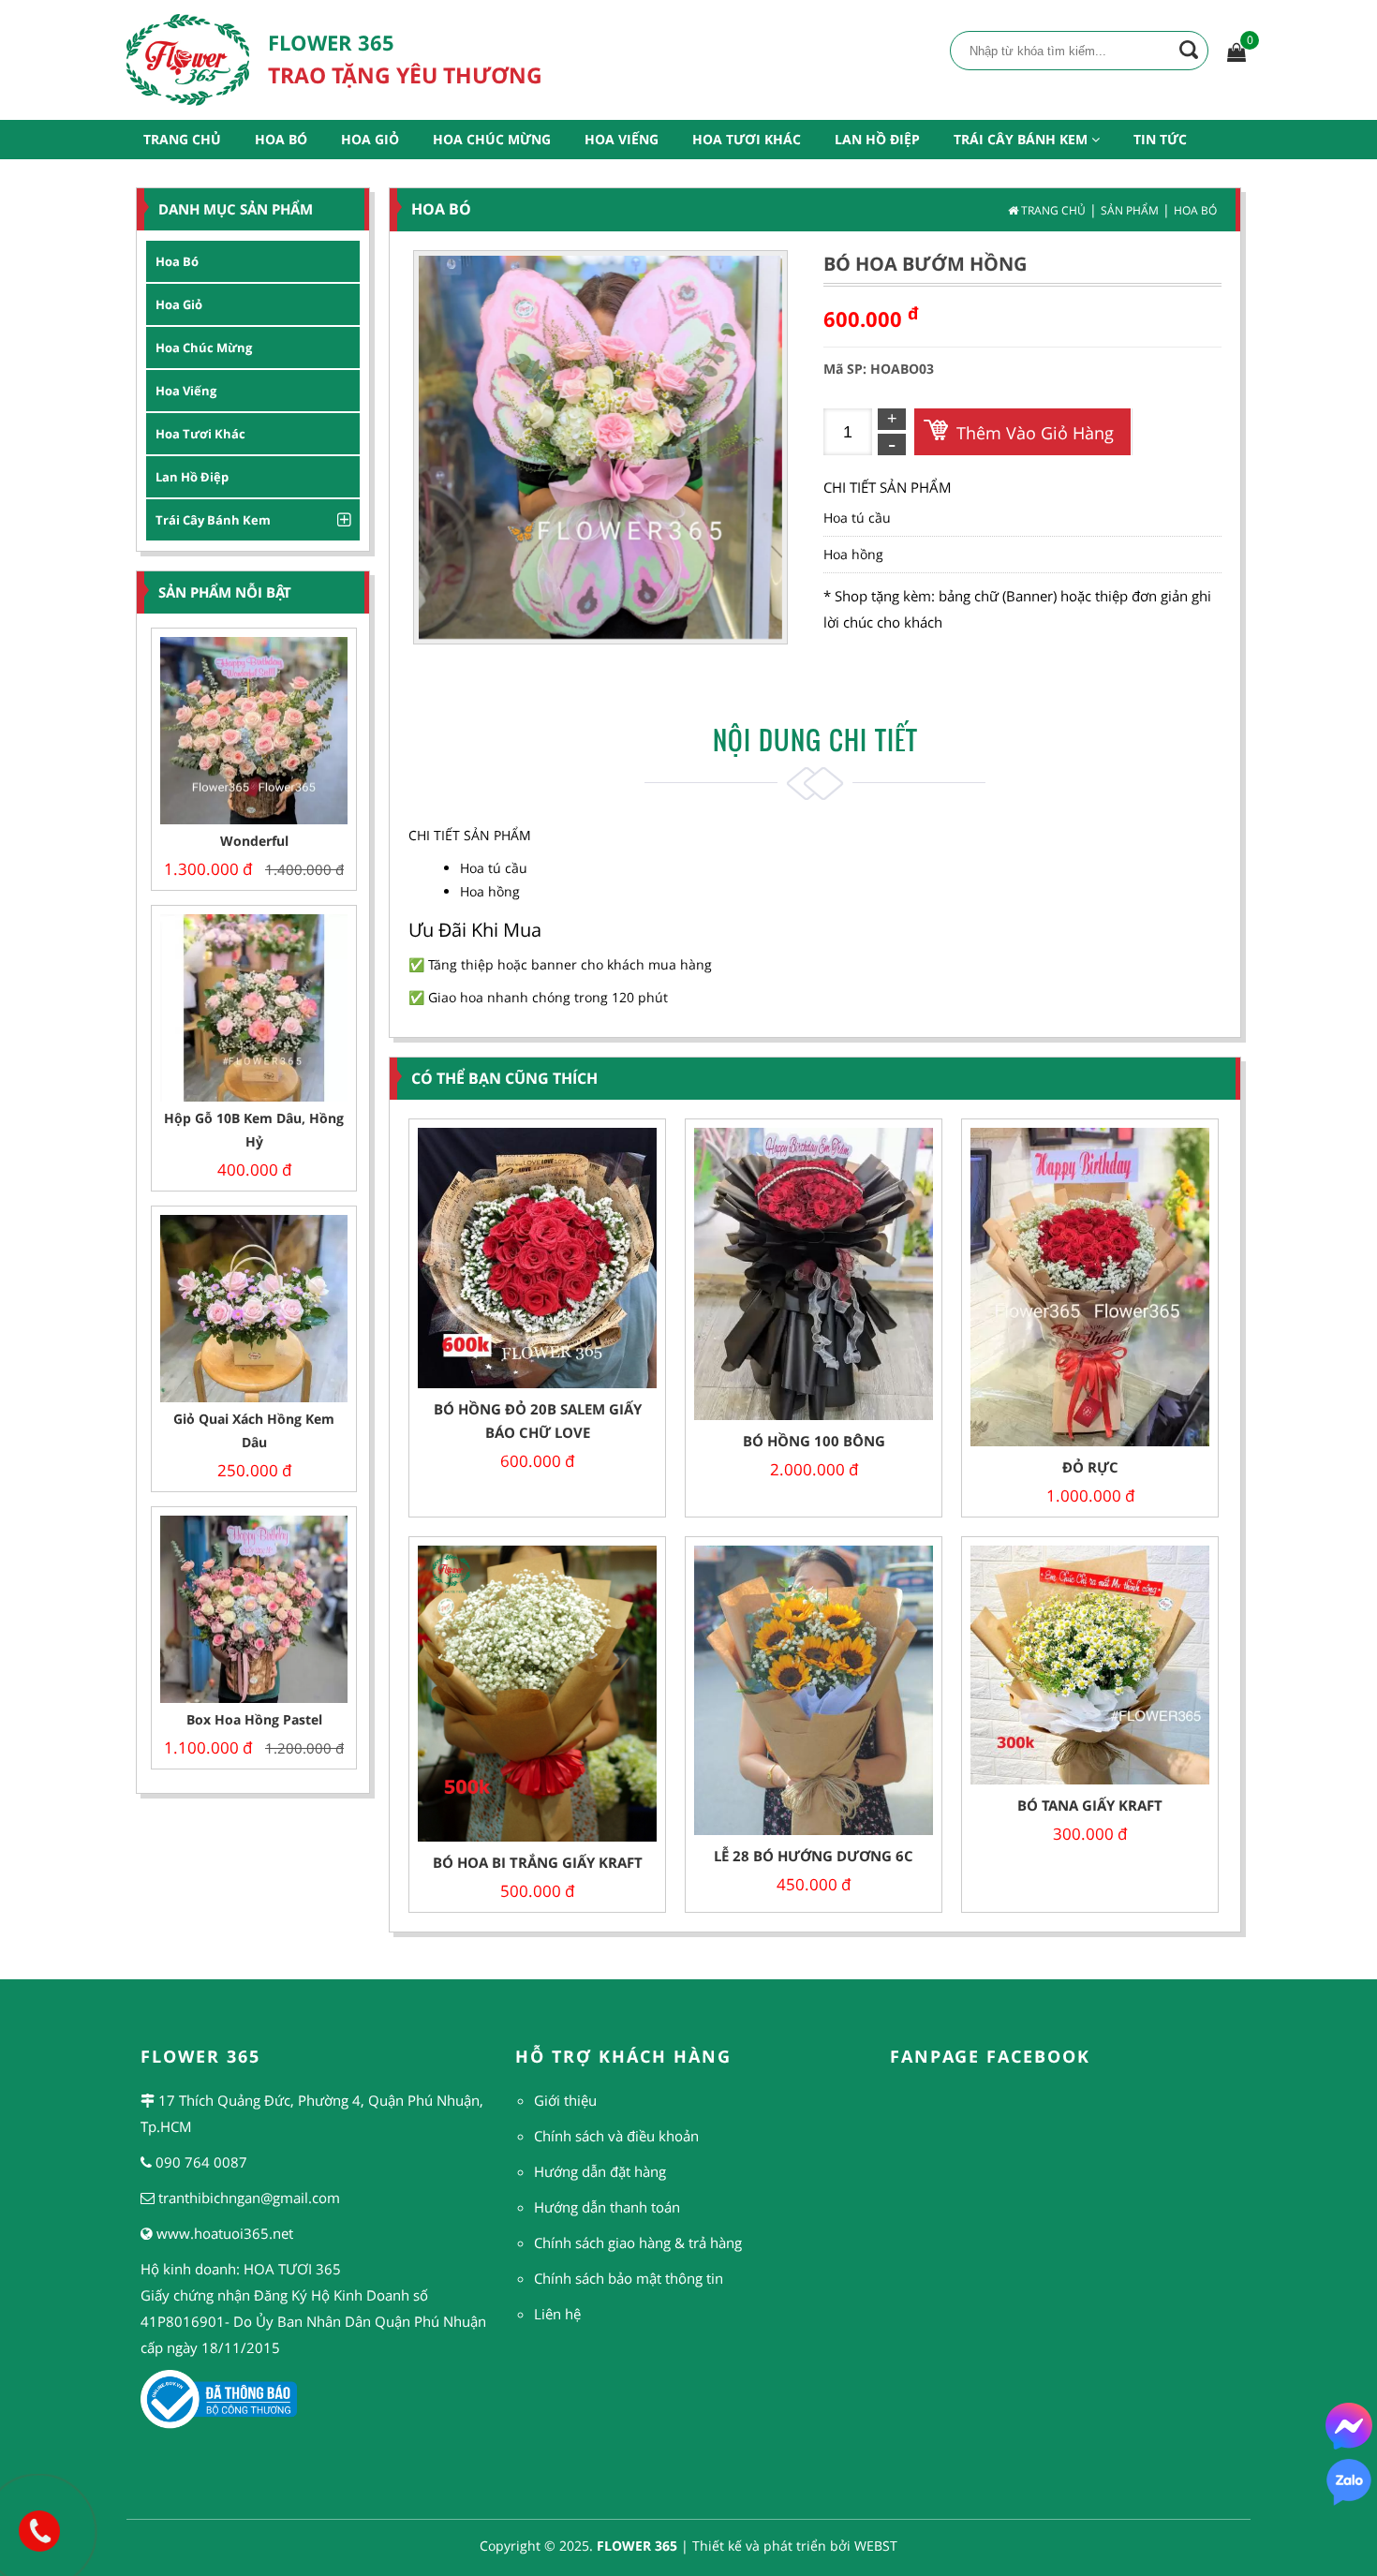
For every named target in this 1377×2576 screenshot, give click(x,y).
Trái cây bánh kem (213, 520)
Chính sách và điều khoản (616, 2136)
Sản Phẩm (1130, 210)
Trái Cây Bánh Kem (1022, 139)
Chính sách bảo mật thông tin (629, 2278)
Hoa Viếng (622, 139)
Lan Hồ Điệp (877, 139)
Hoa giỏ (179, 304)
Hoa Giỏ (370, 139)
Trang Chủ (182, 139)
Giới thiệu (565, 2100)
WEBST (876, 2546)
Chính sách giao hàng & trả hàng (638, 2243)
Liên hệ (557, 2314)
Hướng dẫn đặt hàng (600, 2171)
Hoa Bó (281, 139)
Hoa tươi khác (200, 434)
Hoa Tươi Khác (747, 139)
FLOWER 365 (637, 2546)
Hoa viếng (186, 391)
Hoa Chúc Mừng (492, 139)
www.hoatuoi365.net (225, 2233)
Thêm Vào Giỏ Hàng (1035, 433)
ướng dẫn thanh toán (612, 2207)
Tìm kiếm (1189, 50)
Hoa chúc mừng (204, 348)
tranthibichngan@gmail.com (249, 2198)
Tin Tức (1160, 139)
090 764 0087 (201, 2162)
